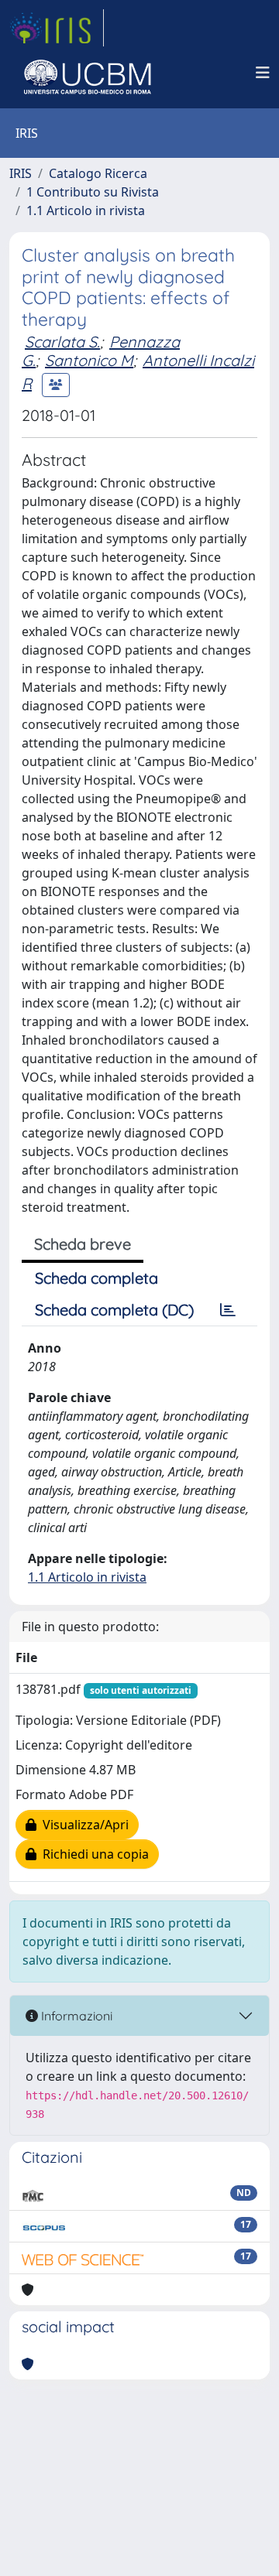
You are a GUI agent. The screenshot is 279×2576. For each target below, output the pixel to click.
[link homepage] (57, 28)
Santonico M (89, 360)
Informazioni (75, 2016)
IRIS (21, 173)
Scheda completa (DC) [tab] (114, 1310)
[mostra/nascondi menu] (263, 73)
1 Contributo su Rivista (93, 192)
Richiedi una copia (93, 1854)
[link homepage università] (88, 73)
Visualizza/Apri (83, 1825)
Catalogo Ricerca (98, 173)
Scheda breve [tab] (83, 1244)
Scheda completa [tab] (96, 1278)
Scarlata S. (62, 342)
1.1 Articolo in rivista (86, 210)
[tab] (228, 1310)
